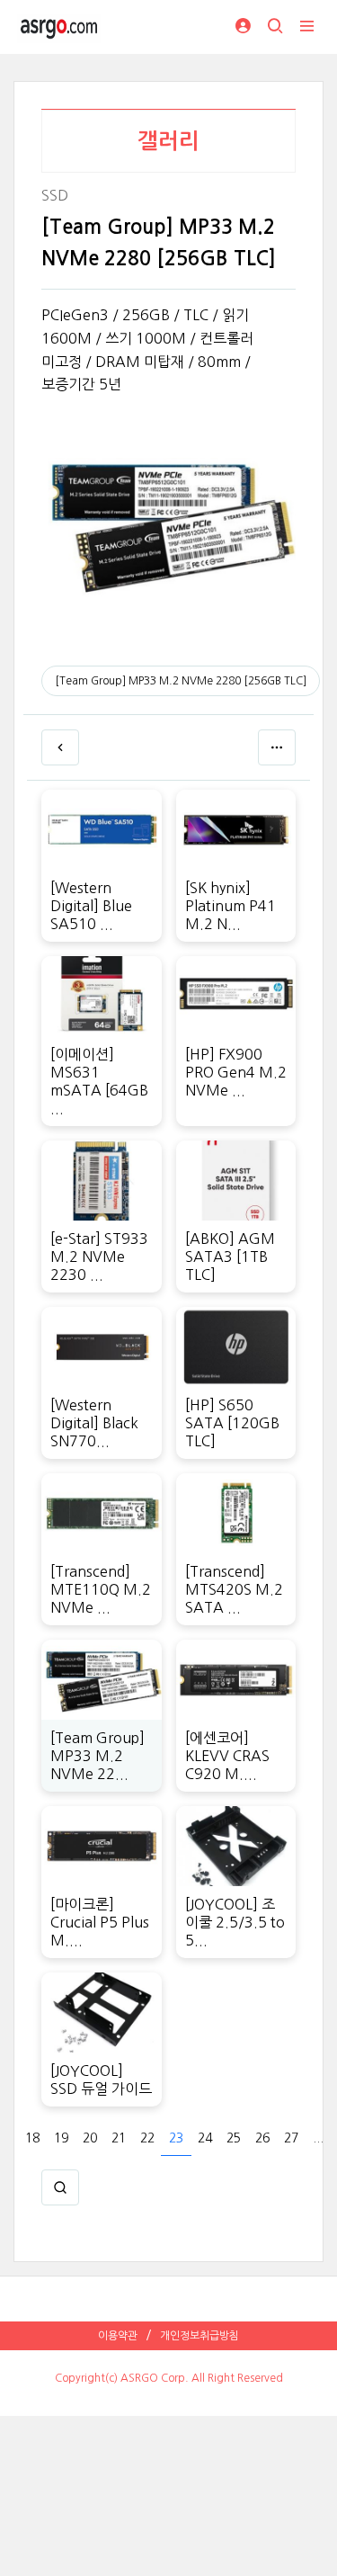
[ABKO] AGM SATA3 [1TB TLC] (230, 1257)
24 (205, 2138)
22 (147, 2138)
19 (61, 2138)
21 (119, 2138)
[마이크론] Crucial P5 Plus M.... (100, 1922)
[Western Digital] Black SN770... (94, 1423)
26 (262, 2138)
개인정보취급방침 (200, 2336)
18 (32, 2138)
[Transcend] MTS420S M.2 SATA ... (234, 1589)
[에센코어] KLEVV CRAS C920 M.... (227, 1756)
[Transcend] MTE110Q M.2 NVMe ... (101, 1589)
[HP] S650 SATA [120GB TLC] (232, 1423)
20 (90, 2138)
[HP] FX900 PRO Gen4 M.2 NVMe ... (236, 1072)
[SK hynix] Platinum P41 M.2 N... (231, 906)
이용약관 (118, 2336)
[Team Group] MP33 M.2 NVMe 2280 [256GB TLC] (181, 681)
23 (176, 2138)
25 (234, 2138)
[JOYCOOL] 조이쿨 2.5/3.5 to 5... (235, 1922)
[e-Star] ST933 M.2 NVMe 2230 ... (99, 1257)
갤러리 (168, 141)
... (318, 2138)
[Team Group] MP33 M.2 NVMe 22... (98, 1756)
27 (291, 2138)
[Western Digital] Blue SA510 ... (91, 906)
